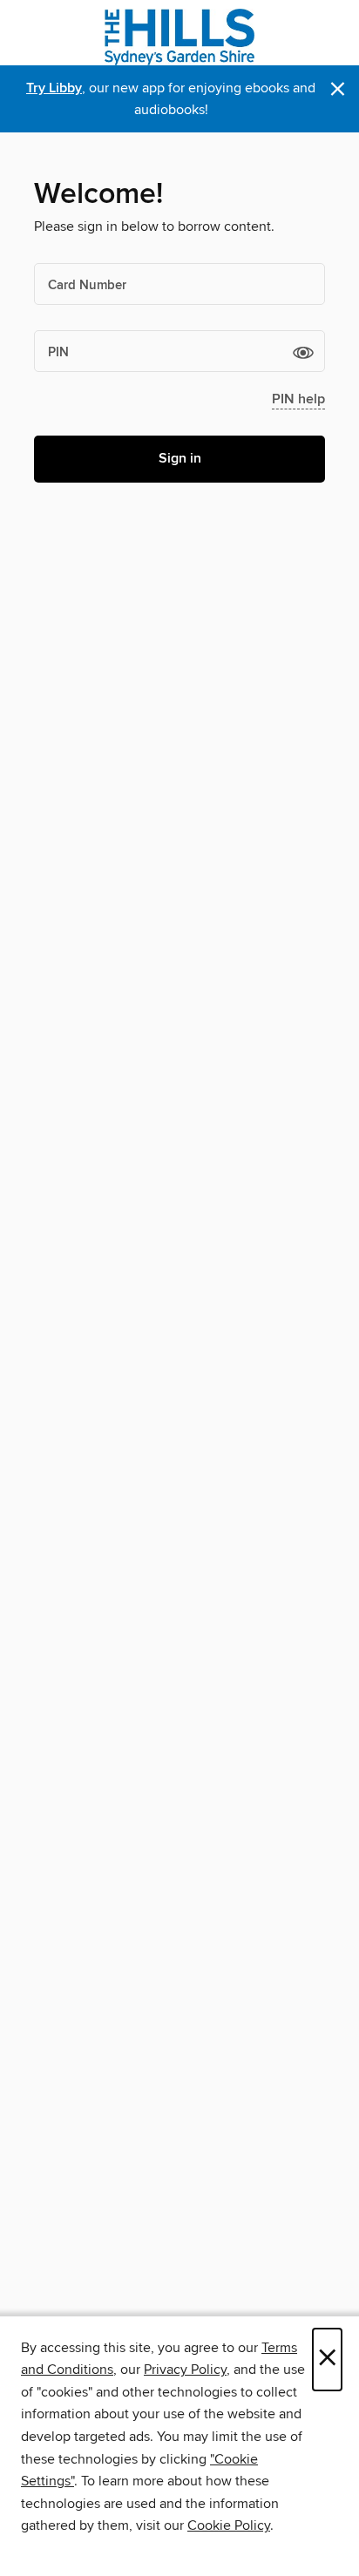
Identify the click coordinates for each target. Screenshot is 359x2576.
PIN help (298, 399)
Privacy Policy (185, 2370)
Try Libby (54, 88)
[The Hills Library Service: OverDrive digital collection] (179, 37)
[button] (303, 352)
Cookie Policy (229, 2525)
